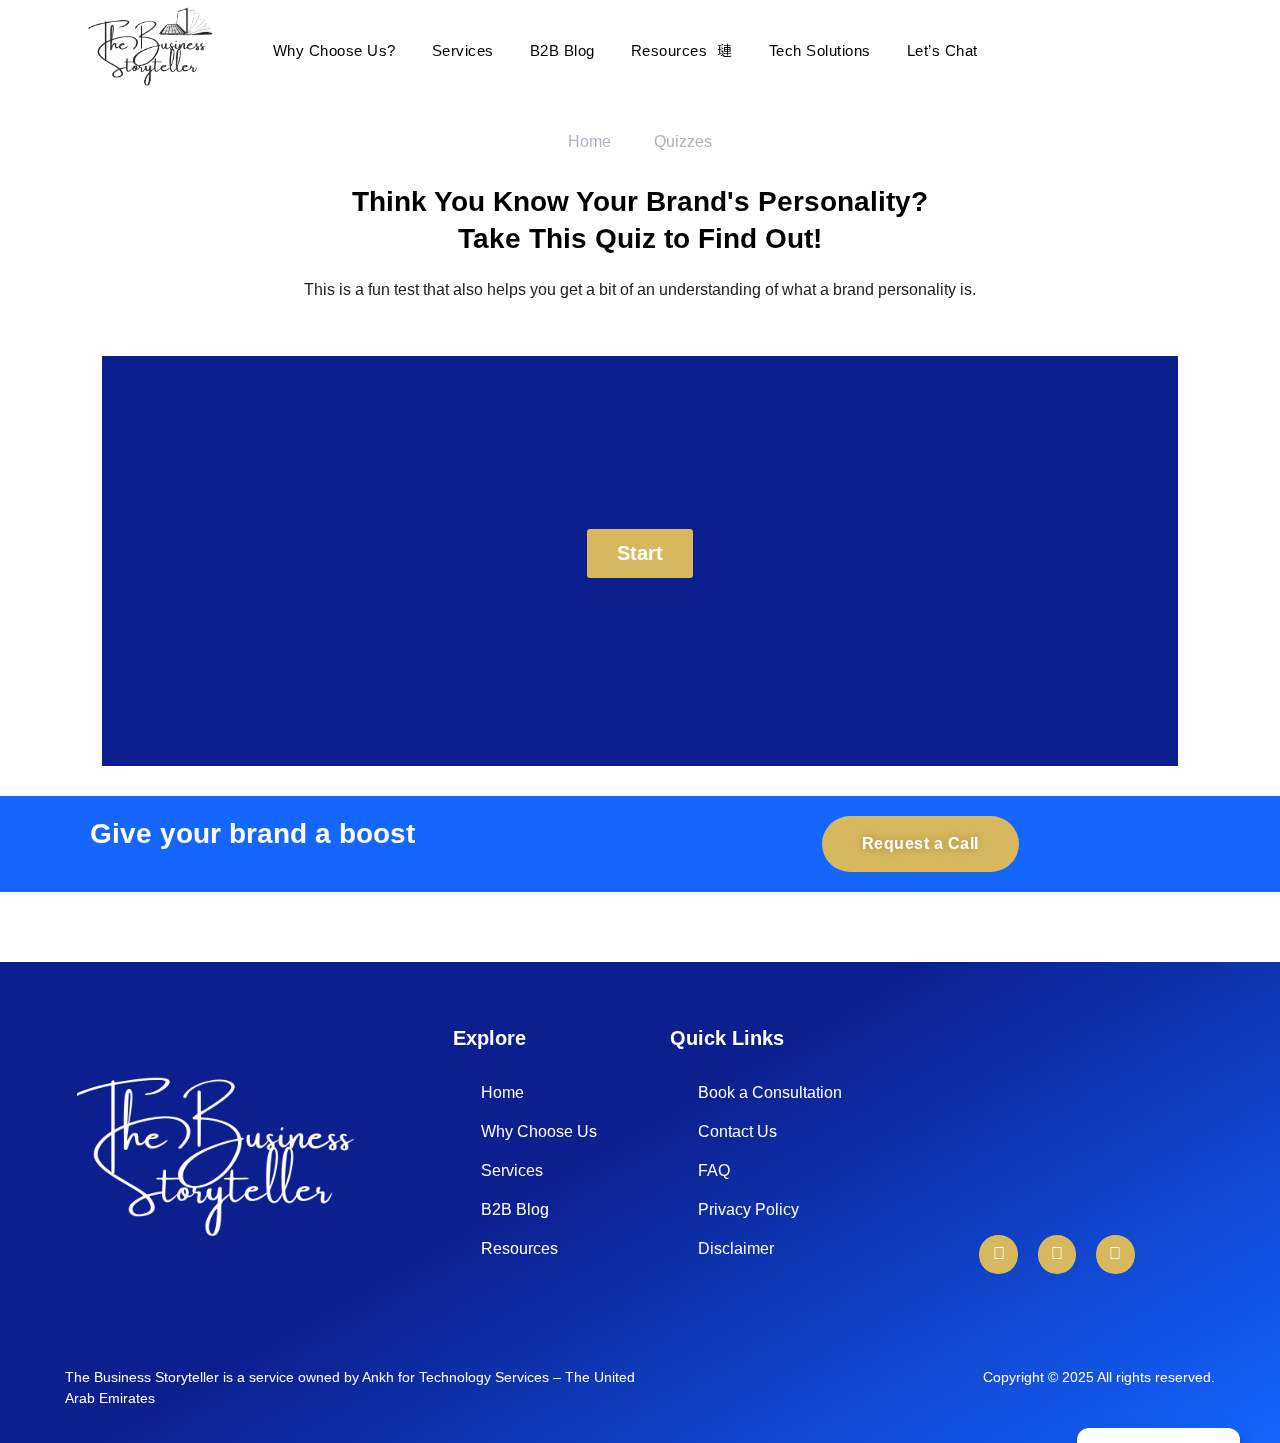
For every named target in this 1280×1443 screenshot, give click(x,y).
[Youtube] (1057, 1254)
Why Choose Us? (334, 50)
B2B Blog (562, 50)
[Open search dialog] (1190, 50)
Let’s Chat (942, 50)
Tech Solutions (820, 50)
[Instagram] (1115, 1254)
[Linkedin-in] (998, 1254)
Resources (669, 50)
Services (463, 50)
